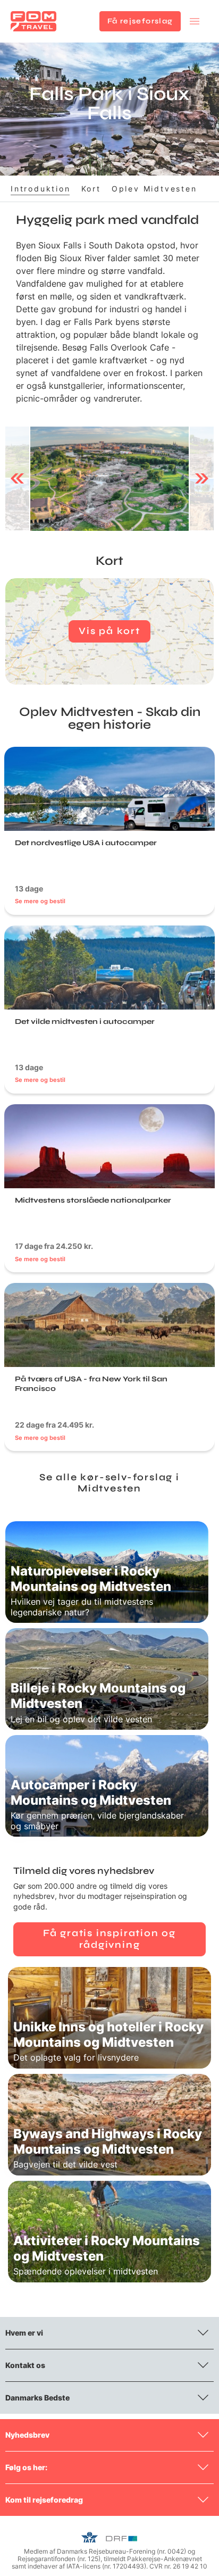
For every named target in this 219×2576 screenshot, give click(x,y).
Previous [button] (17, 479)
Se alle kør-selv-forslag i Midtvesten (109, 1483)
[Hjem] (33, 21)
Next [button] (202, 479)
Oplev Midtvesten (154, 189)
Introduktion (41, 189)
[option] (109, 479)
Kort (91, 189)
